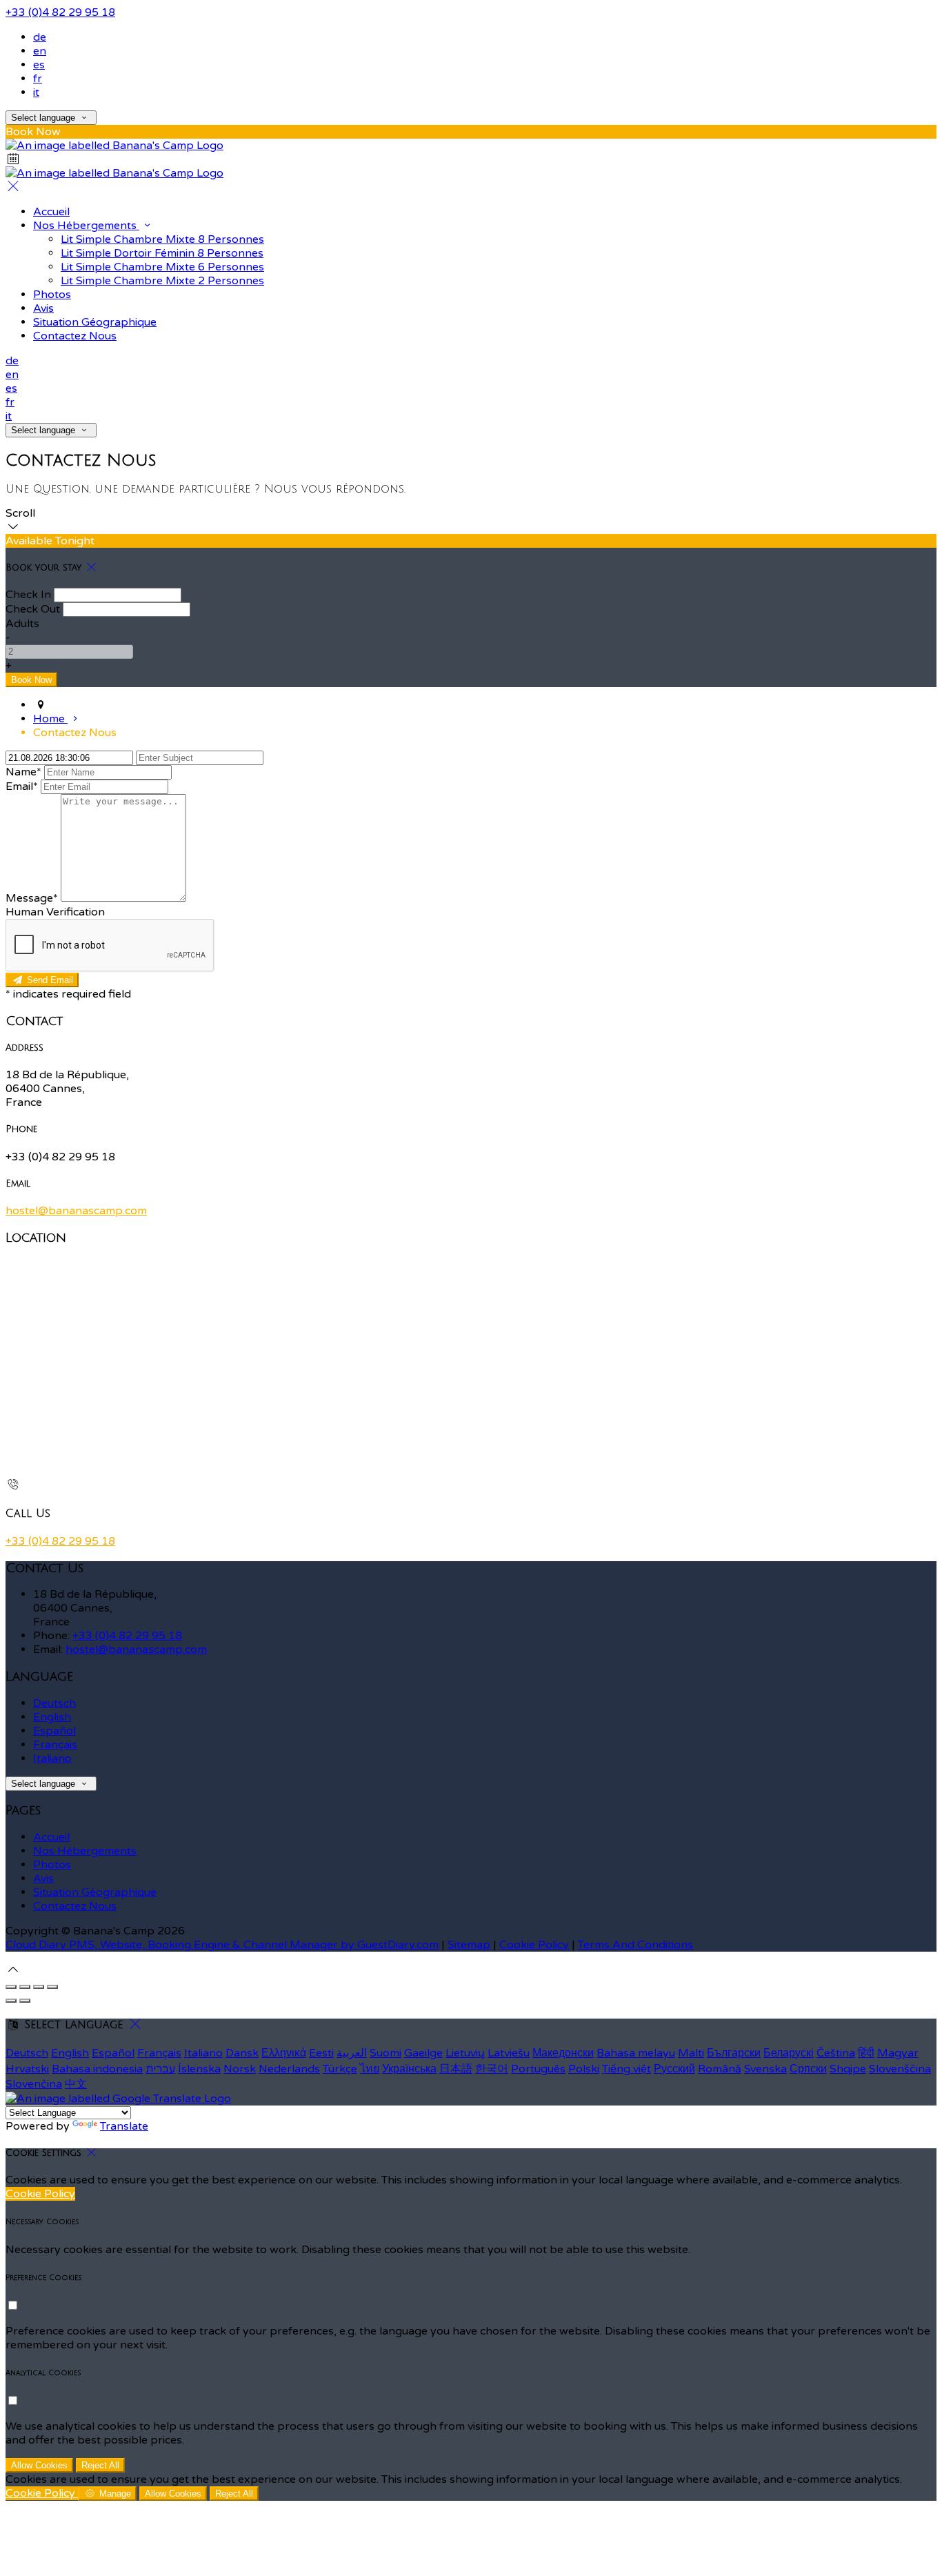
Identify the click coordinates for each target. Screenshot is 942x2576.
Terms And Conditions (635, 1945)
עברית (160, 2069)
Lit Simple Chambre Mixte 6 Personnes (162, 267)
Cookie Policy (534, 1945)
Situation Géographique (95, 322)
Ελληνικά (284, 2053)
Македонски (563, 2053)
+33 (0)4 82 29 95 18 (60, 12)
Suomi (385, 2053)
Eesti (321, 2053)
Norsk (240, 2069)
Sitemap (469, 1945)
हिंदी (866, 2053)
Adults (22, 624)
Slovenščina (900, 2069)
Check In (28, 595)
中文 (76, 2084)
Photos (52, 295)
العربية (352, 2053)
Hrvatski (27, 2069)
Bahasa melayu (636, 2053)
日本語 (456, 2069)
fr (38, 79)
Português (538, 2069)
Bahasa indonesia (97, 2069)
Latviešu (509, 2053)
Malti (691, 2053)
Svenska (765, 2069)
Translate (124, 2126)
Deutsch (54, 1703)
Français (55, 1745)
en (40, 51)
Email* (22, 786)
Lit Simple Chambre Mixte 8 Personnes (162, 239)
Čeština (836, 2053)
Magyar (898, 2053)
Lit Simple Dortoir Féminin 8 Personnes (162, 253)
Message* (32, 898)
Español (54, 1731)
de (40, 37)
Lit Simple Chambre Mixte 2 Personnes (162, 281)
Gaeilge (423, 2053)
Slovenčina (34, 2084)
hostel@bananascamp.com (76, 1211)
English (52, 1717)
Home (50, 719)
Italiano (52, 1758)
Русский (674, 2069)
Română (720, 2069)
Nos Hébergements (86, 226)
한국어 (492, 2069)
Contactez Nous (75, 336)
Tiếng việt (627, 2069)
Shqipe (848, 2069)
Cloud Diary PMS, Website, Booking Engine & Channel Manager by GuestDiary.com (222, 1945)
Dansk (242, 2053)
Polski (584, 2069)
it (36, 92)
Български (734, 2053)
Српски (808, 2069)
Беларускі (789, 2053)
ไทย (370, 2069)
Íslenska (199, 2069)
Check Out (33, 609)
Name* (23, 772)
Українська (409, 2069)
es (39, 65)
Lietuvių (465, 2053)
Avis (43, 308)
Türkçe (340, 2069)
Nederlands (289, 2069)
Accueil (51, 212)
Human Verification (55, 912)
